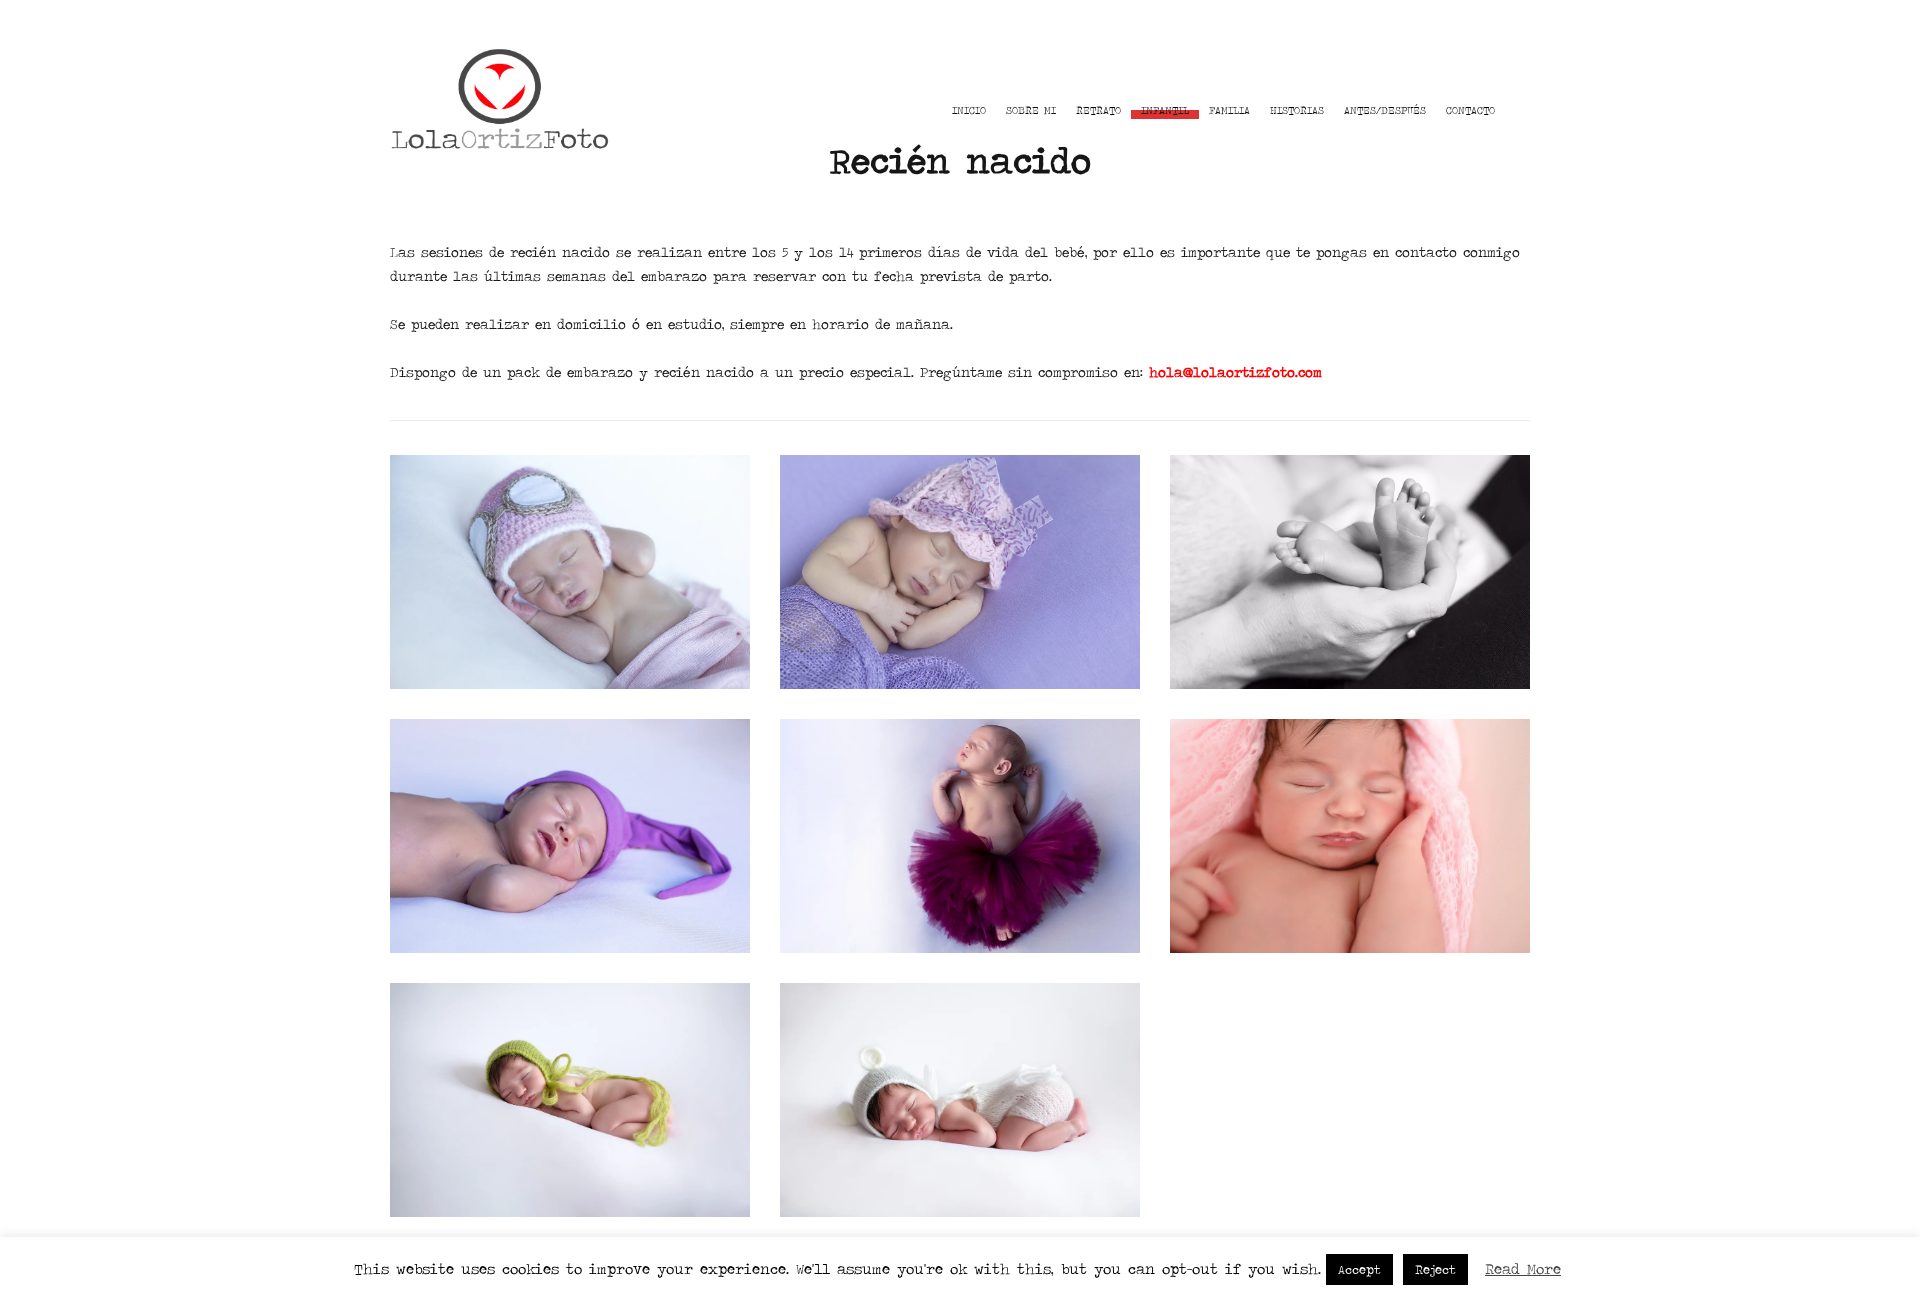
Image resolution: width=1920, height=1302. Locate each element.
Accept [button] (1359, 1269)
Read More (1523, 1268)
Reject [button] (1435, 1269)
